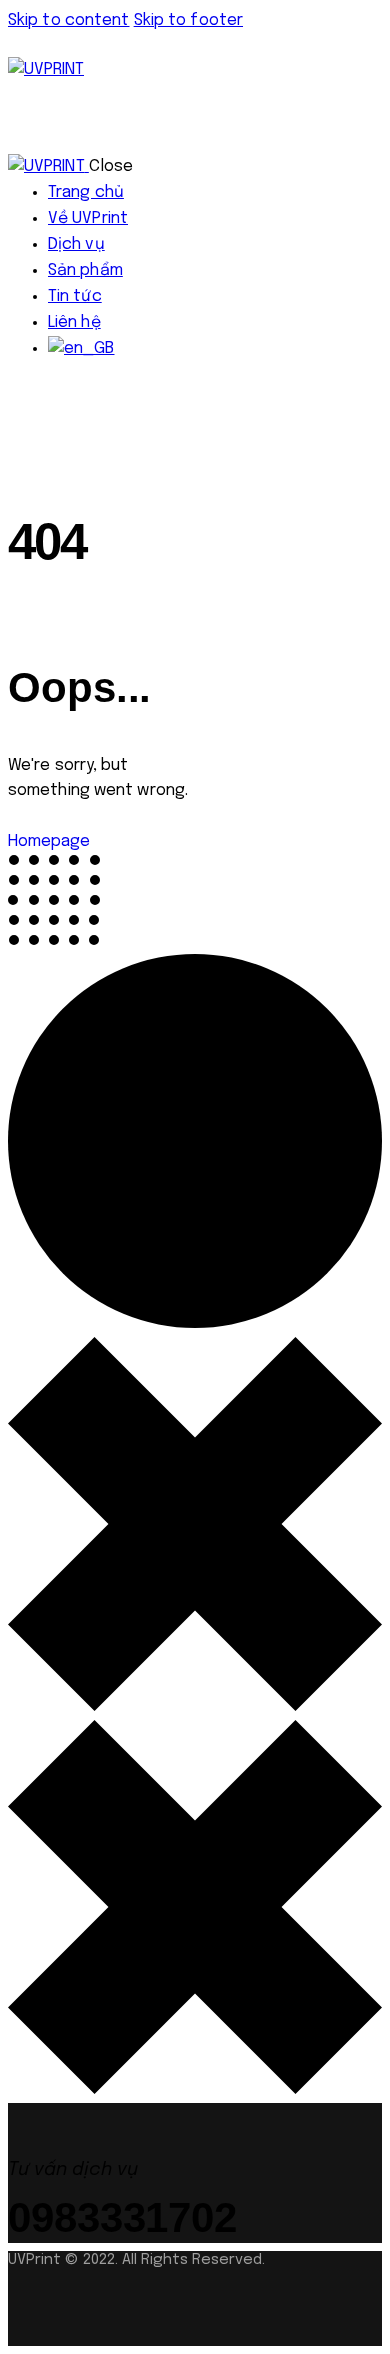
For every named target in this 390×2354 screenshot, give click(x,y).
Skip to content (69, 20)
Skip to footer (188, 20)
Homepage (49, 841)
